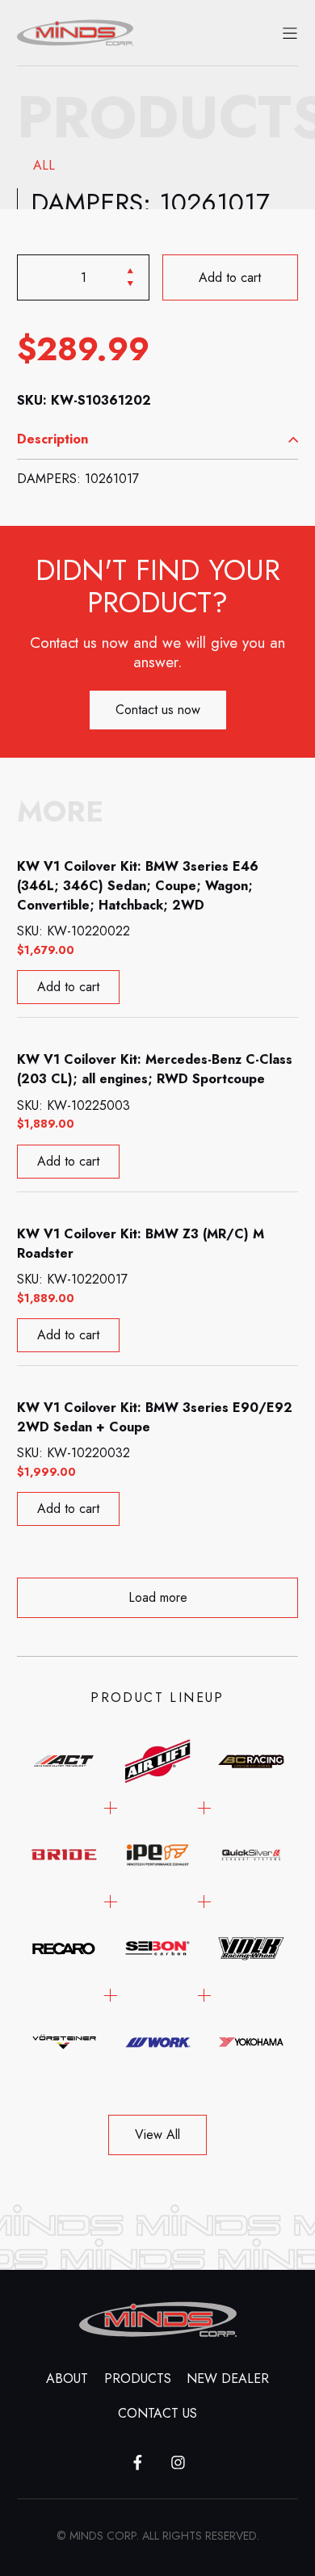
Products (138, 2378)
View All (157, 2135)
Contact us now (158, 710)
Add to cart (231, 277)
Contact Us (157, 2413)
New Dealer (228, 2378)
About (67, 2378)
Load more (158, 1597)
